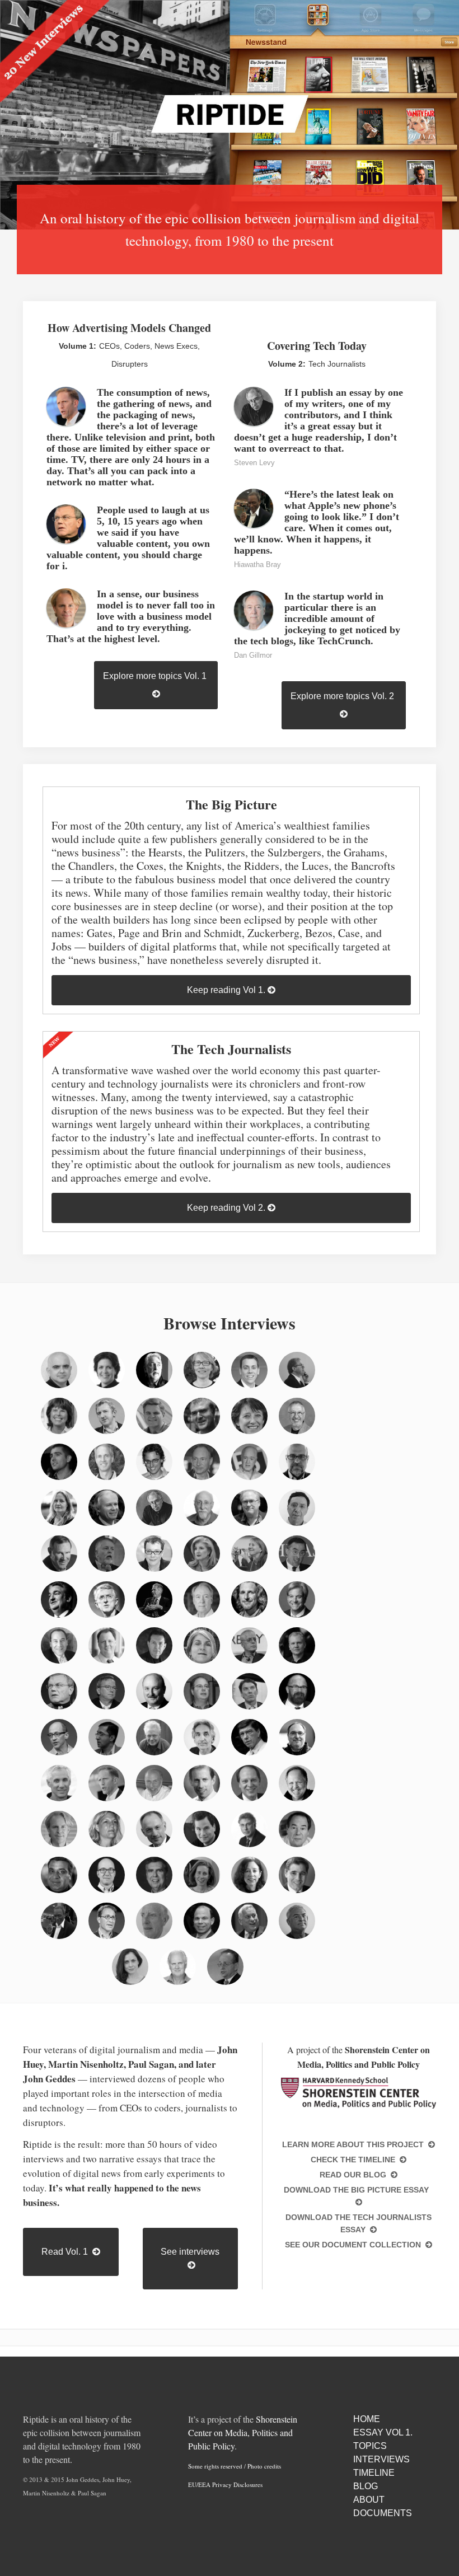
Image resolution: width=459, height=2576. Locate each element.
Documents (383, 2513)
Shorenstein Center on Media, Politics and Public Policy (243, 2432)
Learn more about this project (355, 2144)
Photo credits (264, 2466)
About (369, 2500)
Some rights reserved (215, 2466)
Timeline (374, 2473)
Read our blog (355, 2175)
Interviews (381, 2459)
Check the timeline (355, 2160)
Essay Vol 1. (383, 2432)
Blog (366, 2486)
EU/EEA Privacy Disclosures (225, 2484)
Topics (370, 2446)
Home (367, 2419)
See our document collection (355, 2245)
